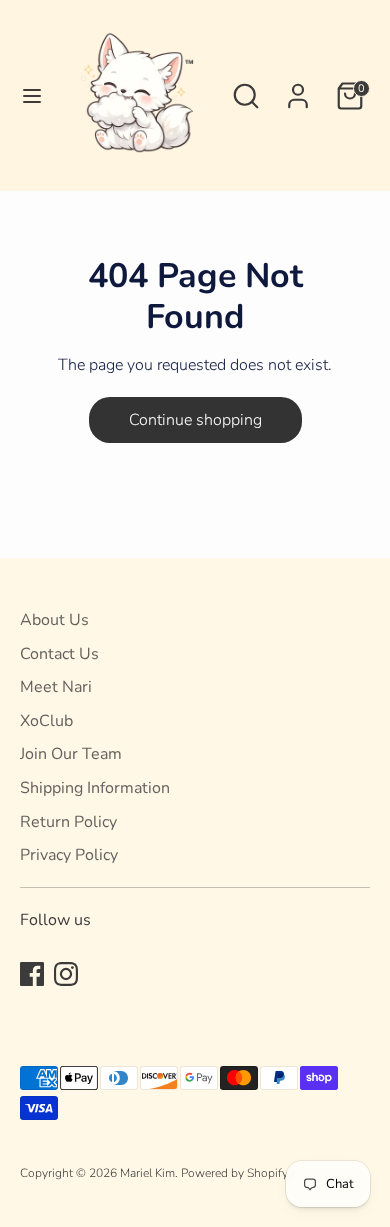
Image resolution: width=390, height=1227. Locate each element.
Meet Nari (56, 687)
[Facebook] (32, 974)
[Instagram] (66, 974)
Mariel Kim (147, 1173)
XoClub (46, 721)
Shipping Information (95, 788)
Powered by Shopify (234, 1173)
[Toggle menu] (25, 96)
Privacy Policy (69, 855)
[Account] (298, 88)
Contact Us (59, 654)
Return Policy (68, 822)
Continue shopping (195, 420)
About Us (54, 620)
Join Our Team (71, 754)
